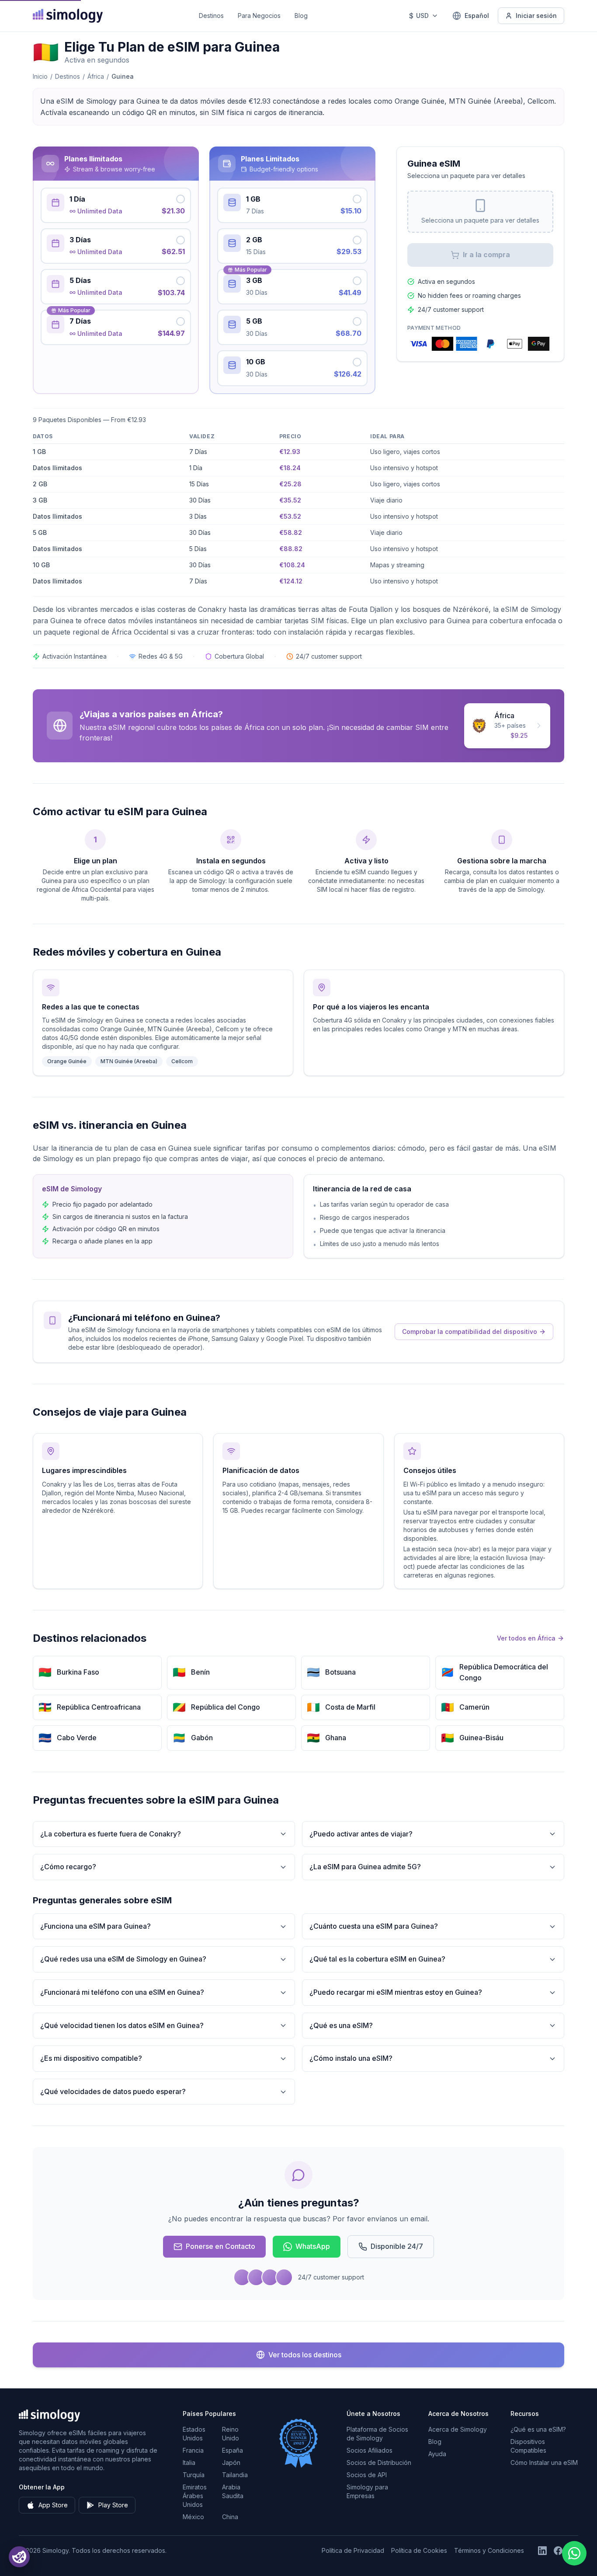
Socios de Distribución (379, 2463)
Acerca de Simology (458, 2429)
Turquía (194, 2475)
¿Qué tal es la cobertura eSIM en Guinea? (377, 1959)
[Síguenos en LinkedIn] (542, 2551)
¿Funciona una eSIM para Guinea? (95, 1926)
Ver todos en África (526, 1638)
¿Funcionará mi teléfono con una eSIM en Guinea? (122, 1992)
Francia (193, 2450)
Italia (189, 2463)
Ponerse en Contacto (220, 2246)
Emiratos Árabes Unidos (195, 2496)
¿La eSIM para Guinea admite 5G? (365, 1867)
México (193, 2517)
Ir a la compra (486, 255)
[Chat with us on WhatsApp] (574, 2553)
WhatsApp (313, 2246)
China (230, 2517)
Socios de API (367, 2475)
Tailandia (235, 2475)
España (233, 2450)
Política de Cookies (419, 2550)
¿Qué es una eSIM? (341, 2025)
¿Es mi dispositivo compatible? (91, 2058)
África (96, 76)
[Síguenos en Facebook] (558, 2551)
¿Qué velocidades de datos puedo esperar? (113, 2091)
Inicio (40, 76)
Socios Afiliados (370, 2450)
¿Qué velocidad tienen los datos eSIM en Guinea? (122, 2025)
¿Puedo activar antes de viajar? (361, 1834)
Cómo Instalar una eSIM (544, 2463)
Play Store (113, 2505)
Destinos (211, 16)
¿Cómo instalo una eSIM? (351, 2058)
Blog (301, 16)
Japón (231, 2463)
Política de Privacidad (353, 2550)
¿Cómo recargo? (68, 1867)
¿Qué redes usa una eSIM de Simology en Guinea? (123, 1959)
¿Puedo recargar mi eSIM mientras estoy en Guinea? (396, 1992)
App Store (53, 2505)
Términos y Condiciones (489, 2550)
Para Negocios (259, 16)
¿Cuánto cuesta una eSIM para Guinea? (374, 1926)
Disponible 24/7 (397, 2246)
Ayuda (437, 2454)
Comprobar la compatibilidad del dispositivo (470, 1332)
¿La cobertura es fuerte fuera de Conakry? (111, 1834)
